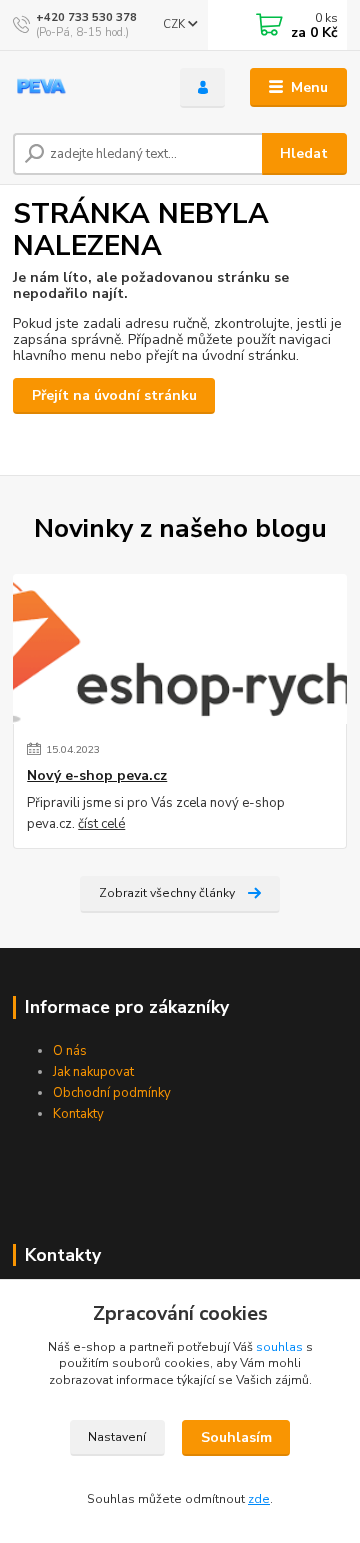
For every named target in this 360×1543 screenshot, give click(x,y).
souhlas (279, 1347)
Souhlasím (236, 1437)
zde (259, 1499)
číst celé (101, 824)
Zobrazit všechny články (167, 893)
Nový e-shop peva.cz (97, 776)
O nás (70, 1051)
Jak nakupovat (93, 1072)
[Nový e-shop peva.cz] (180, 649)
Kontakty (78, 1114)
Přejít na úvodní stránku (114, 395)
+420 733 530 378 (86, 17)
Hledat (304, 153)
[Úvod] (82, 88)
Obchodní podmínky (112, 1093)
